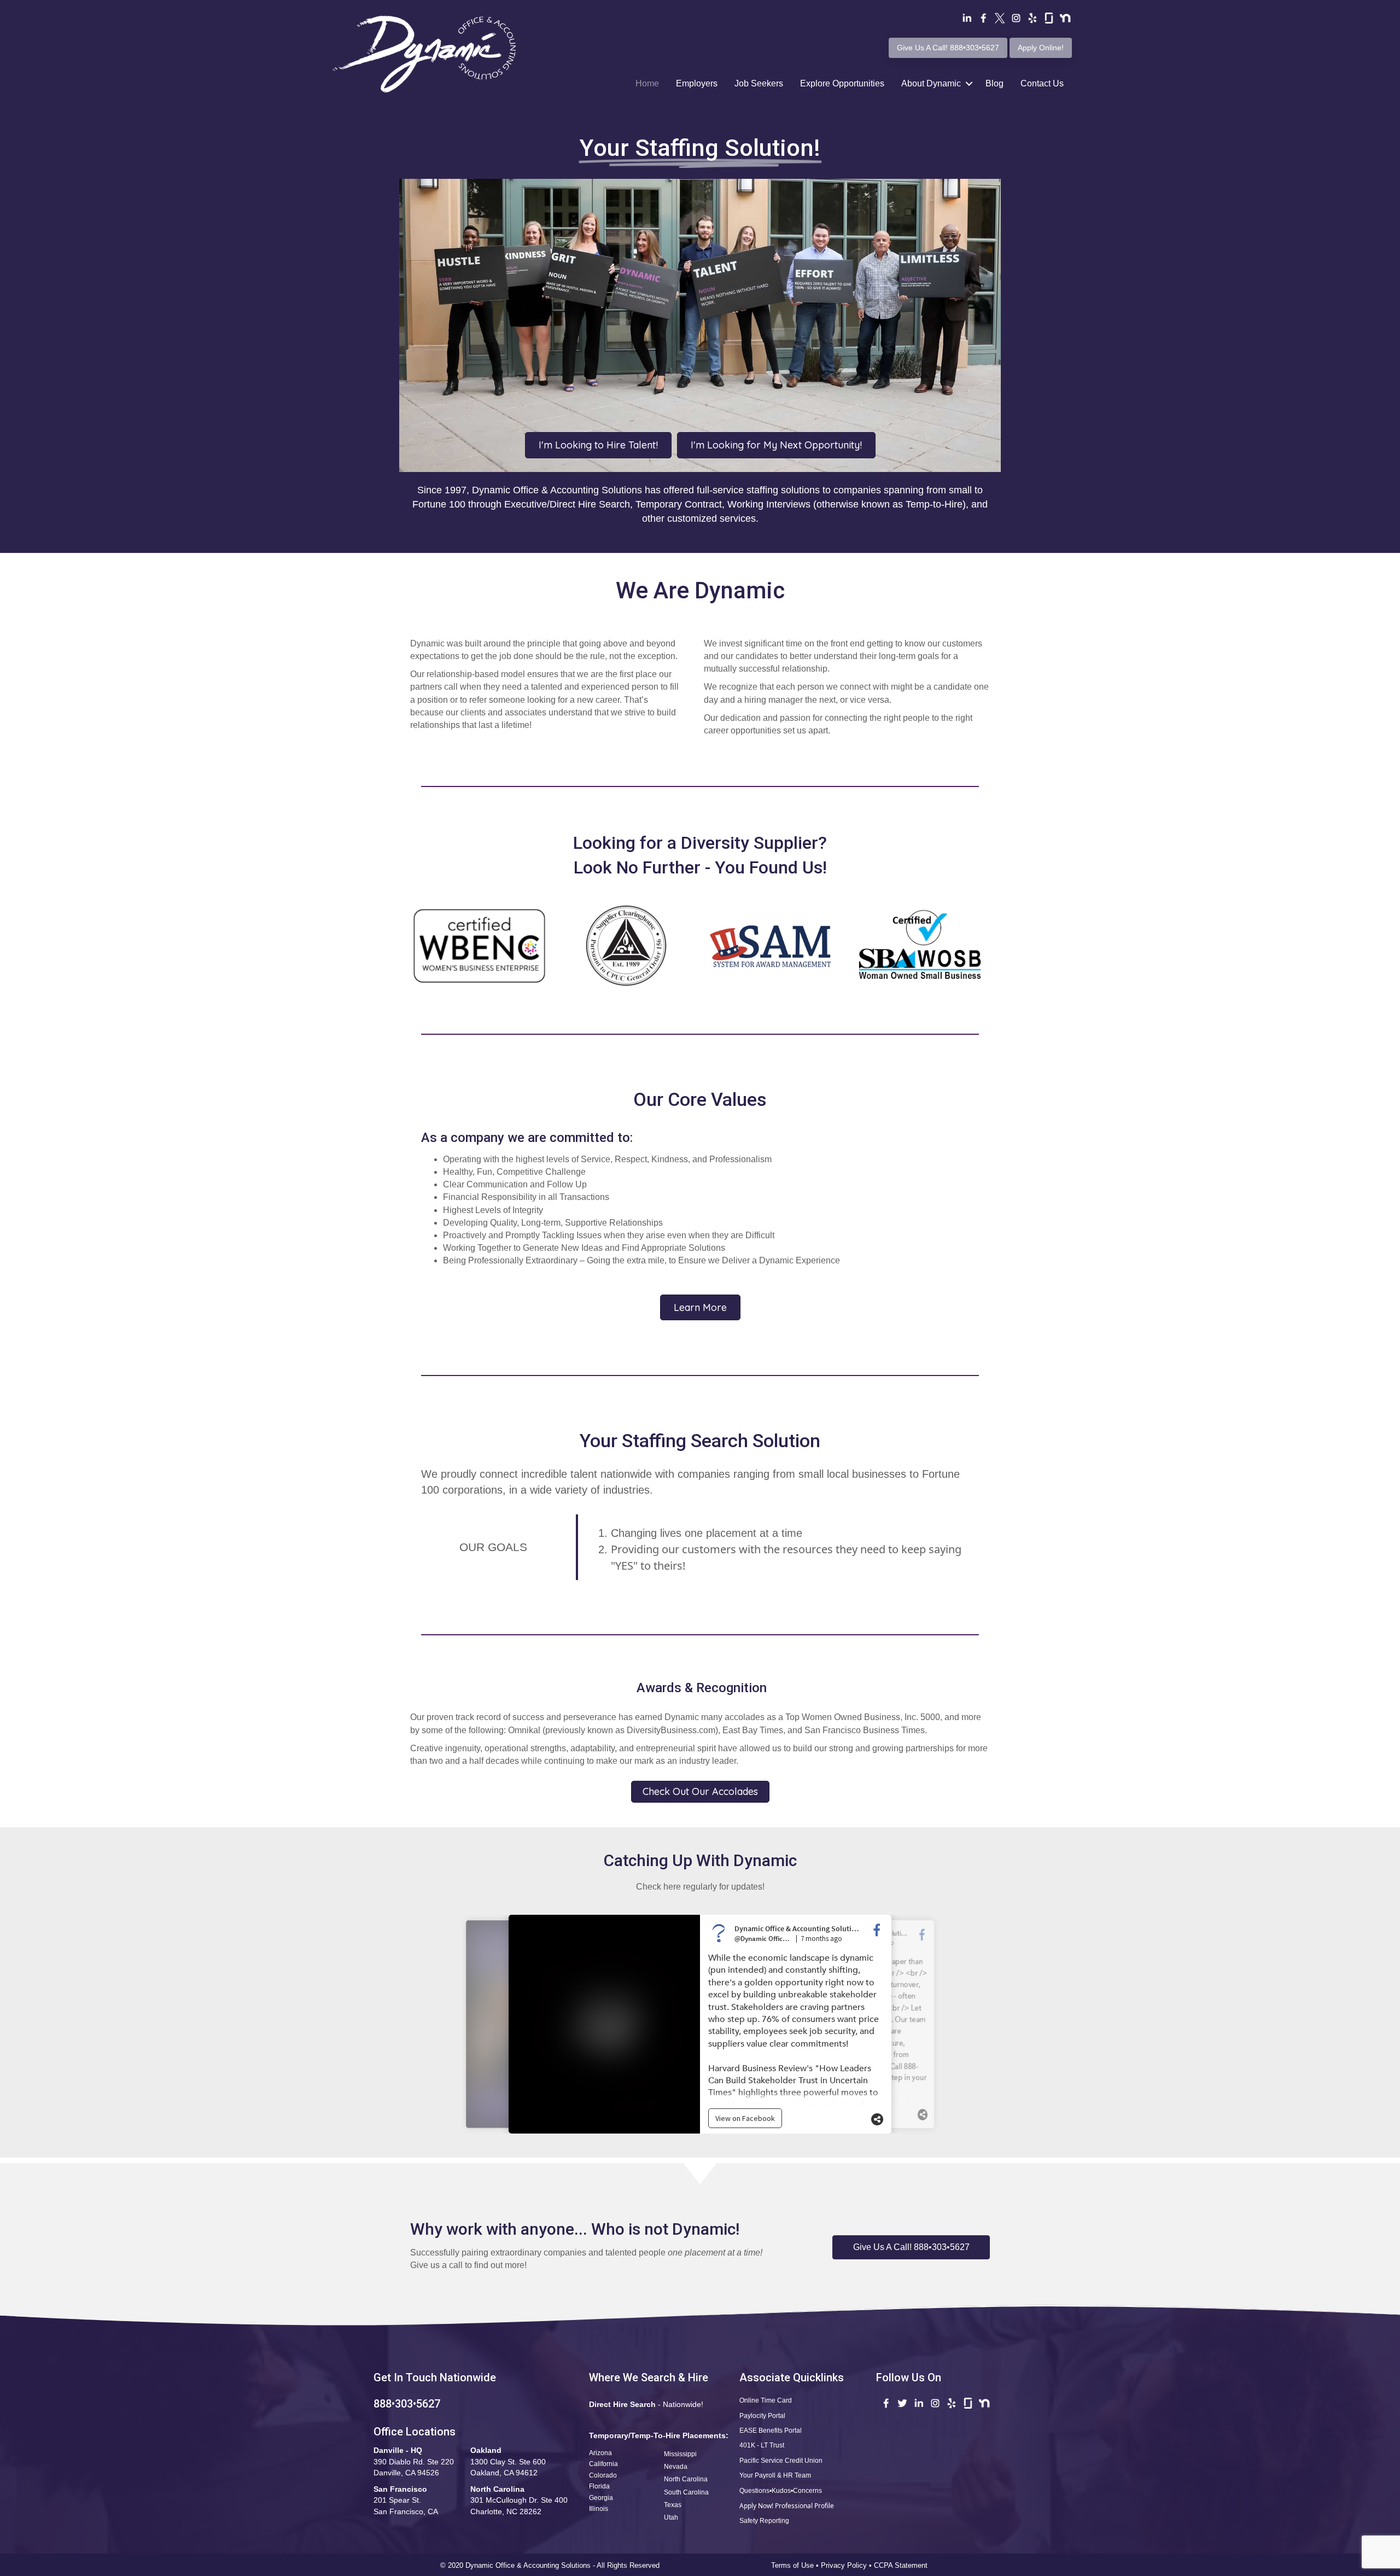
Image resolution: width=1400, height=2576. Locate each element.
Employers (697, 83)
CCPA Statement (902, 2565)
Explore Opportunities (842, 83)
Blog (994, 83)
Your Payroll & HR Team (775, 2475)
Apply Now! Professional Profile (787, 2506)
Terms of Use (792, 2565)
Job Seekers (759, 83)
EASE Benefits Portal (771, 2431)
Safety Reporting (764, 2521)
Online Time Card (766, 2400)
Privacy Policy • (847, 2565)
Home (647, 83)
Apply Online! (1041, 48)
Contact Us (1042, 83)
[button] (911, 2247)
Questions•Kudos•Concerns (781, 2491)
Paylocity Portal (762, 2416)
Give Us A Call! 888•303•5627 (948, 48)
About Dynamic (931, 83)
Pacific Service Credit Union (781, 2461)
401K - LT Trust (762, 2445)
